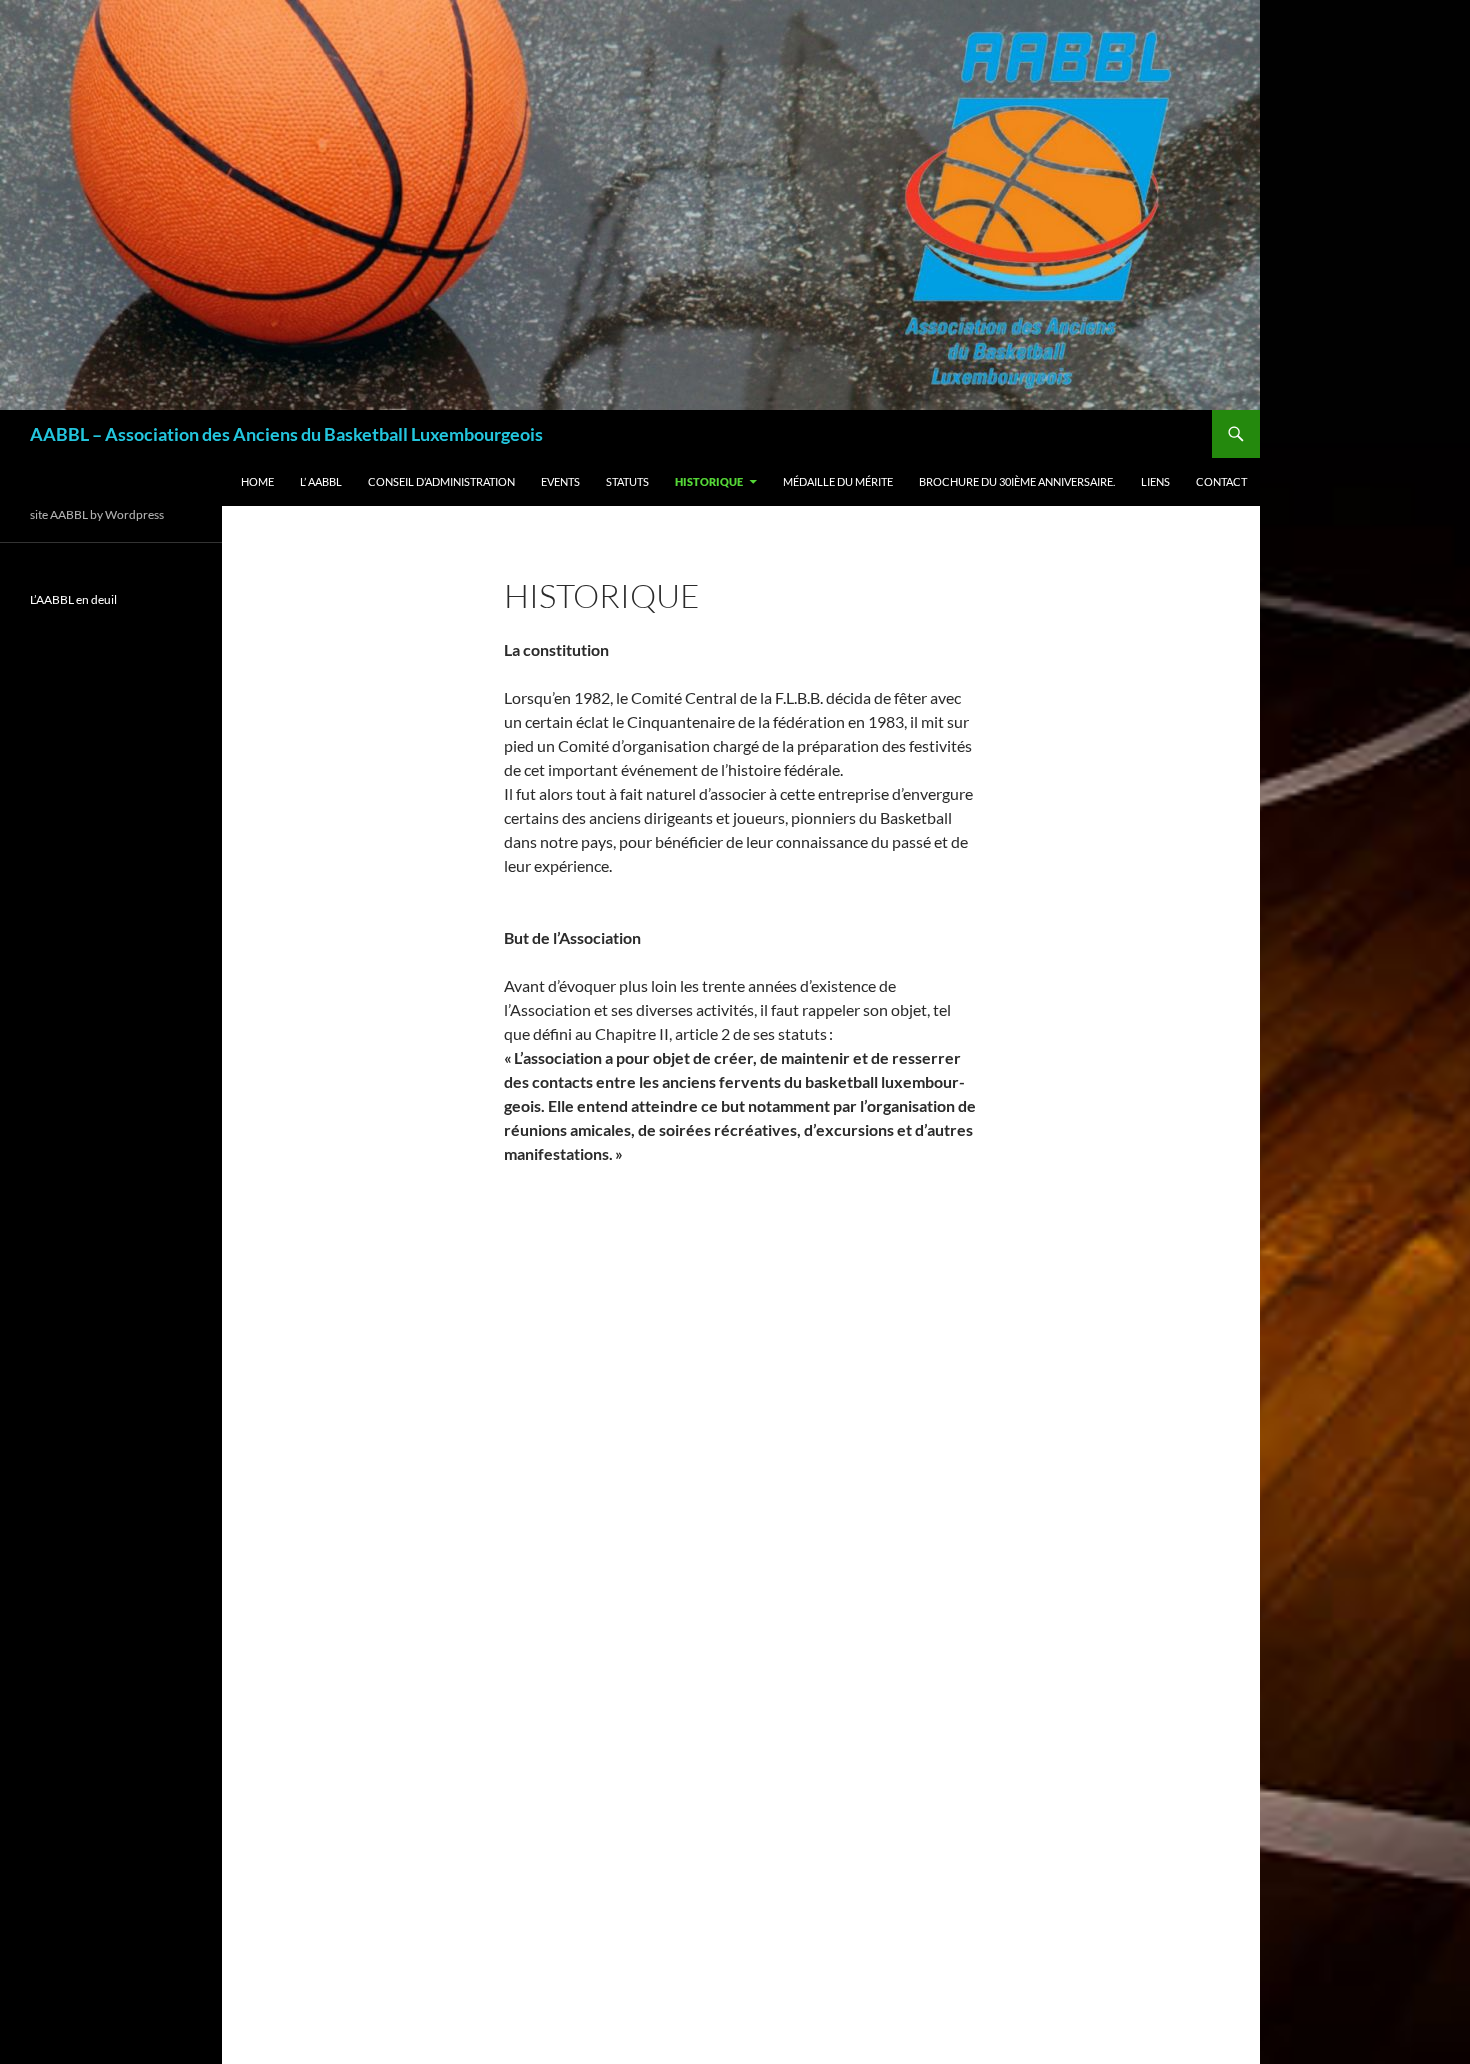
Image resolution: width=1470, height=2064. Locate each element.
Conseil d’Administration (441, 481)
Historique (709, 481)
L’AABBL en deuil (73, 599)
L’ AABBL (321, 481)
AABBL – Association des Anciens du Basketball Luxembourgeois (286, 434)
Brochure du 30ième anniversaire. (1017, 481)
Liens (1155, 481)
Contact (1221, 481)
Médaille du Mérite (838, 481)
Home (257, 481)
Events (560, 481)
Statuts (627, 481)
